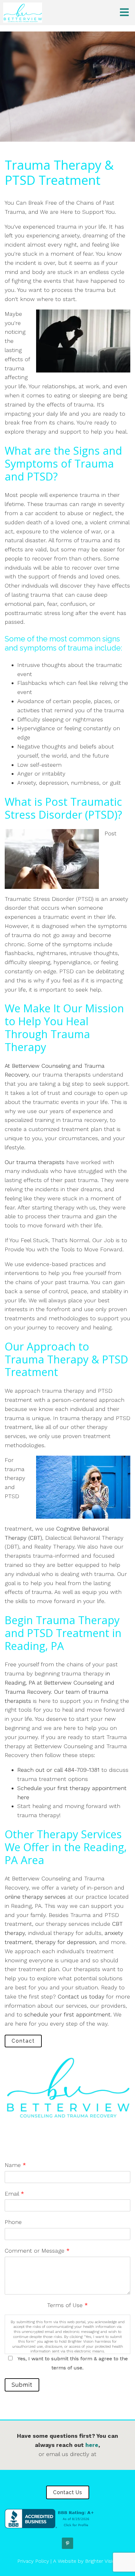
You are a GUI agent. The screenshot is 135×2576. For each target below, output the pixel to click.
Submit (22, 2385)
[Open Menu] (124, 13)
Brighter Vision (102, 2561)
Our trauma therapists (35, 1162)
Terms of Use (67, 2305)
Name (15, 2165)
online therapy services (35, 1897)
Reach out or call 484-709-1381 (58, 1770)
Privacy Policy (33, 2561)
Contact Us (68, 2492)
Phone (13, 2222)
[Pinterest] (67, 2543)
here (92, 2445)
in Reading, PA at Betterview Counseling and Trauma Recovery (59, 1683)
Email (14, 2194)
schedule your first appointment (67, 2014)
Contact (23, 2041)
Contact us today (81, 1996)
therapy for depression (65, 1942)
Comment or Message (37, 2251)
